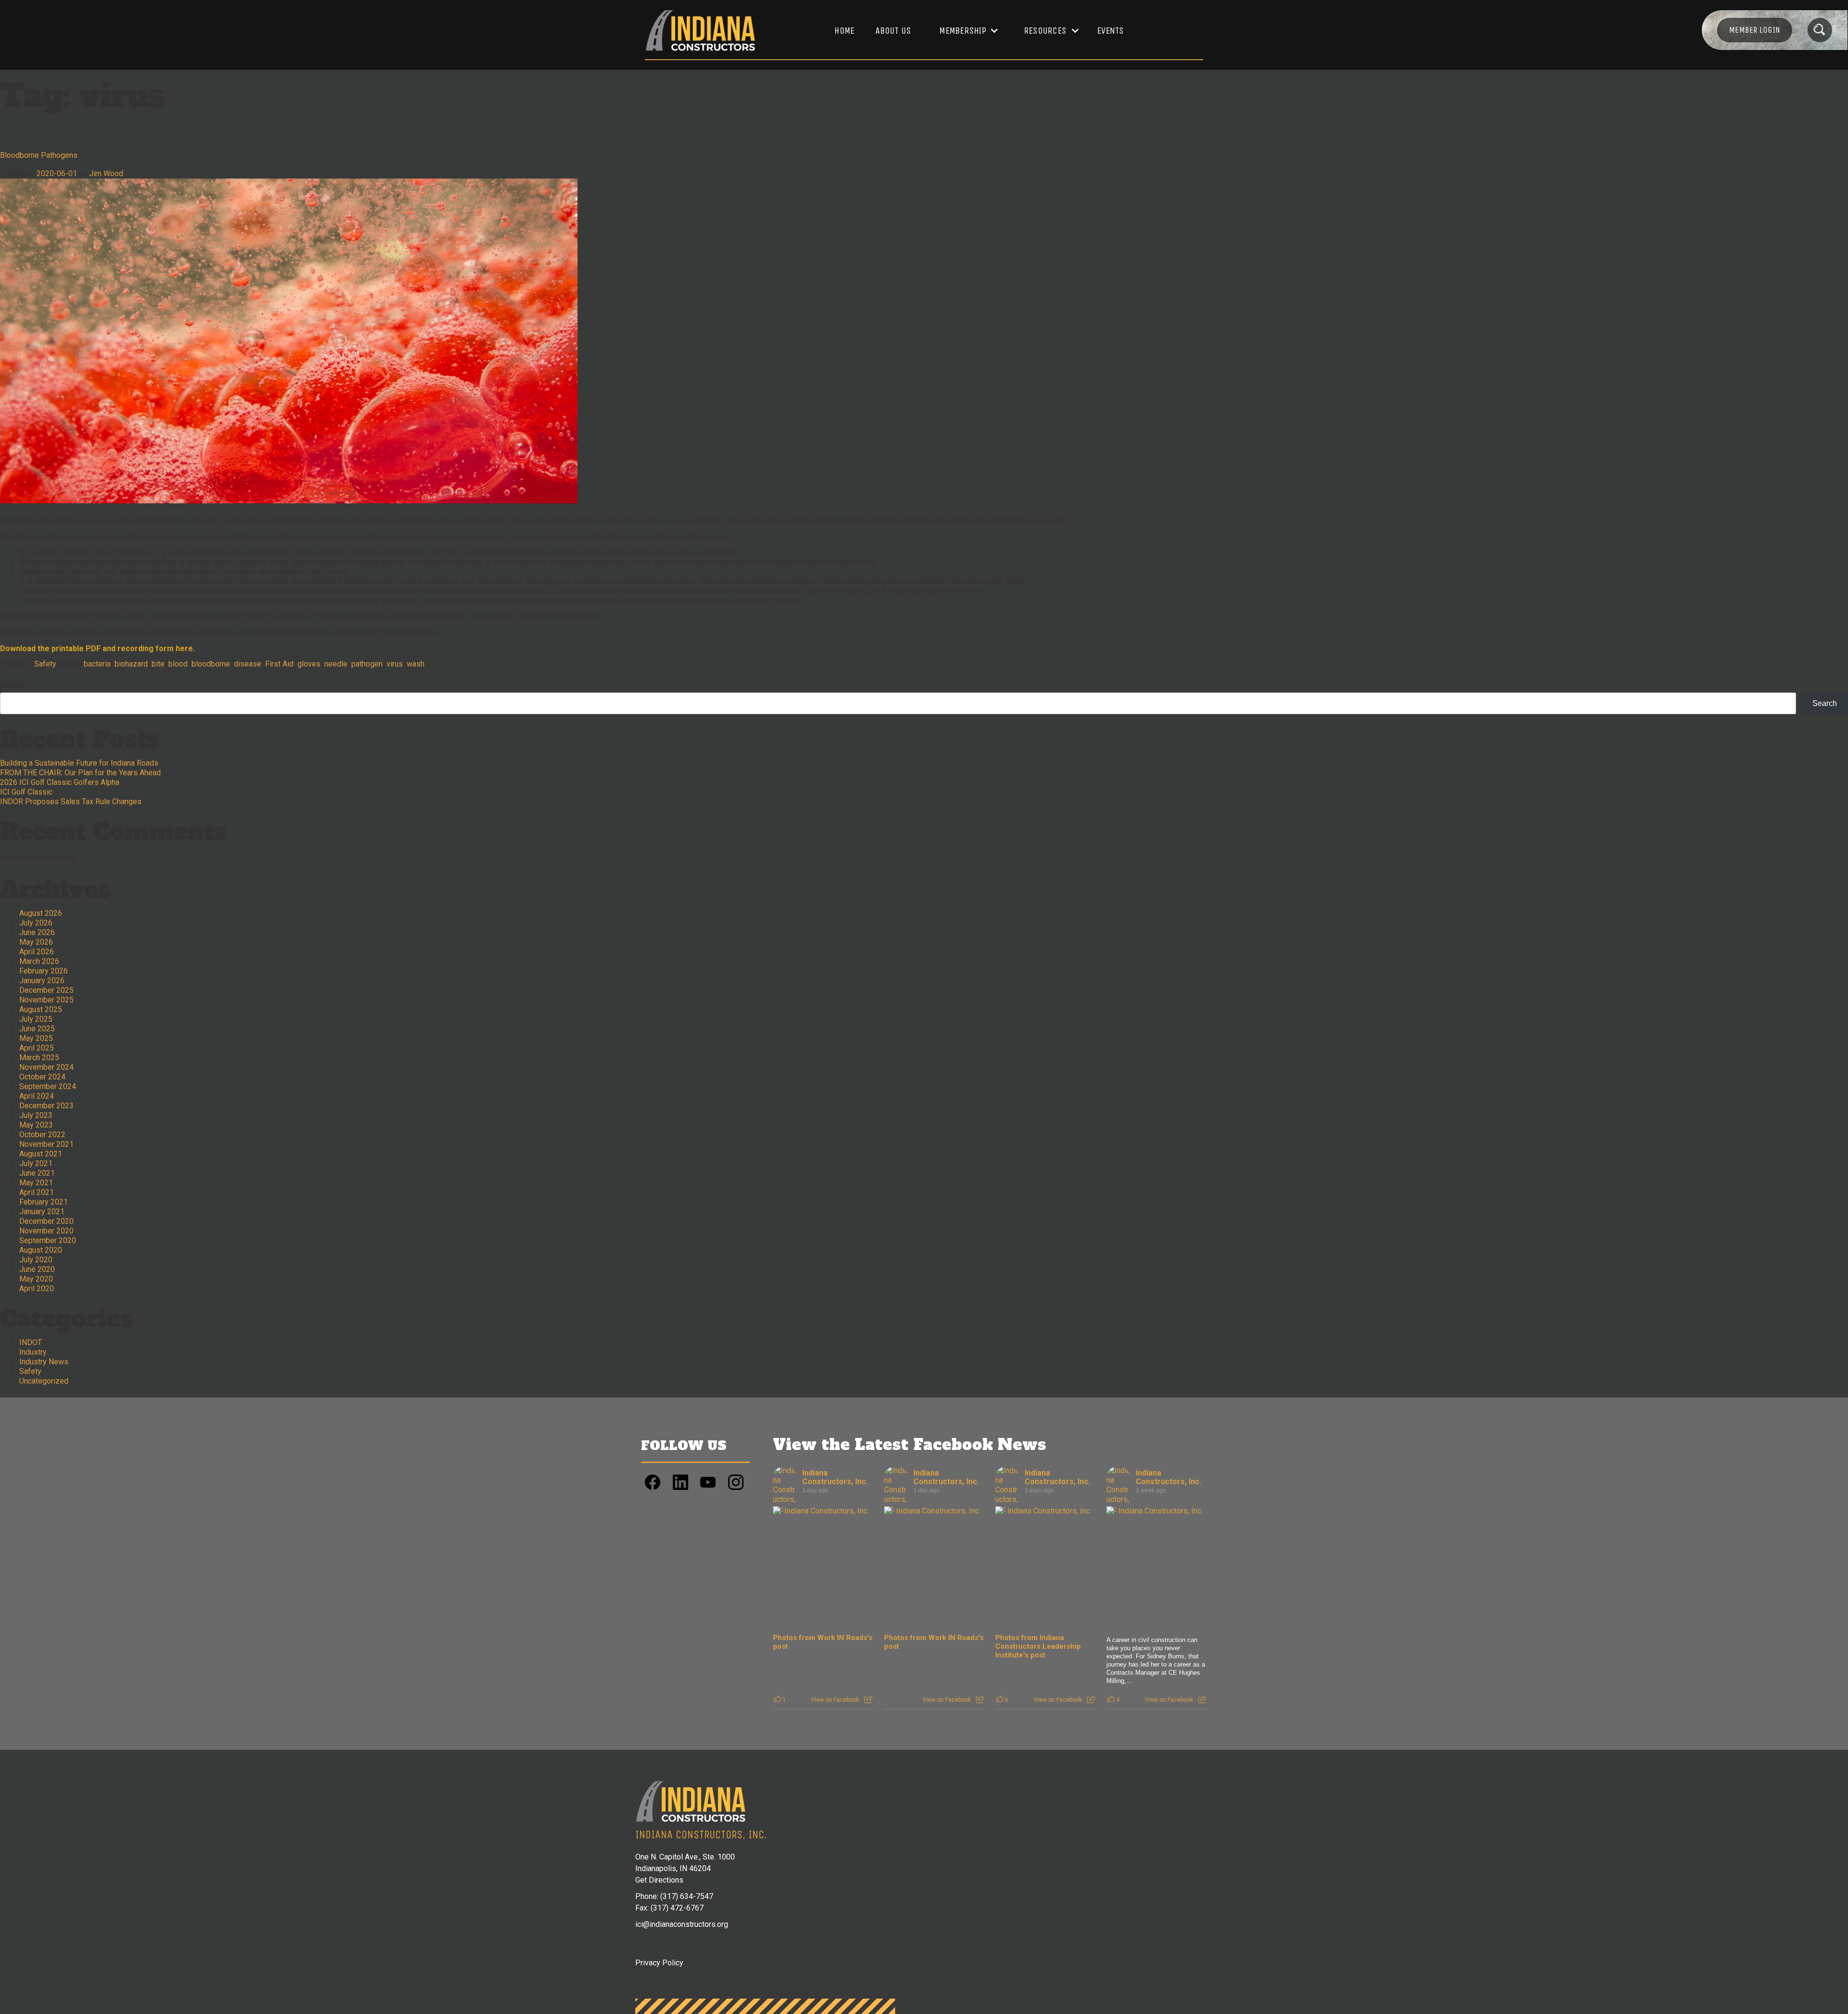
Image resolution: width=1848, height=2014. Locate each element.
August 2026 (41, 913)
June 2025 (37, 1029)
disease (248, 664)
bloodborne (211, 664)
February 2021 (44, 1202)
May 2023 (36, 1125)
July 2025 (36, 1019)
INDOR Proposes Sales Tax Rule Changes (71, 802)
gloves (309, 664)
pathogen (367, 664)
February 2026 (44, 971)
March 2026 (39, 961)
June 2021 (37, 1173)
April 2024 (37, 1096)
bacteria (97, 664)
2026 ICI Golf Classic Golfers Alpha (60, 782)
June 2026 (37, 932)
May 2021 (36, 1183)
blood (178, 664)
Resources (1045, 31)
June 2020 (37, 1269)
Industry (33, 1352)
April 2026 (37, 952)
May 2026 (36, 942)
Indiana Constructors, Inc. (835, 1477)
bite (158, 664)
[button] (964, 31)
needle (336, 664)
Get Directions (659, 1880)
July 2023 (36, 1115)
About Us (893, 31)
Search (13, 685)
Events (1111, 31)
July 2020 (36, 1260)
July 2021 (36, 1163)
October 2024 (42, 1077)
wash (416, 664)
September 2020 (48, 1240)
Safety (45, 664)
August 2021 (41, 1154)
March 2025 (39, 1058)
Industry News (44, 1362)
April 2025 (37, 1048)
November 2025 (46, 1000)
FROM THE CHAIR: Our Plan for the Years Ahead (80, 773)
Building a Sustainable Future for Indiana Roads (79, 763)
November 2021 (46, 1144)
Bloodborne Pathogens (39, 155)
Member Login (1755, 30)
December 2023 (46, 1106)
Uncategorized (44, 1381)
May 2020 (36, 1279)
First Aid (279, 664)
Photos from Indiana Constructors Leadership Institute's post (1038, 1646)
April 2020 (37, 1289)
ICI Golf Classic (26, 792)
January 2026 (42, 981)
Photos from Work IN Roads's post (823, 1642)
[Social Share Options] (868, 1700)
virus (395, 664)
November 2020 (46, 1231)
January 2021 (42, 1212)
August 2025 (41, 1009)
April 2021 (37, 1192)
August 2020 (41, 1250)
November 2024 (46, 1067)
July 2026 (36, 923)
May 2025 (36, 1038)
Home (844, 31)
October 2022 (42, 1135)
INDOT (31, 1342)
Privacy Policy (659, 1963)
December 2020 (46, 1221)
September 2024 (48, 1086)
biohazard (131, 664)
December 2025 (46, 990)
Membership (963, 31)
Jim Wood (106, 173)
